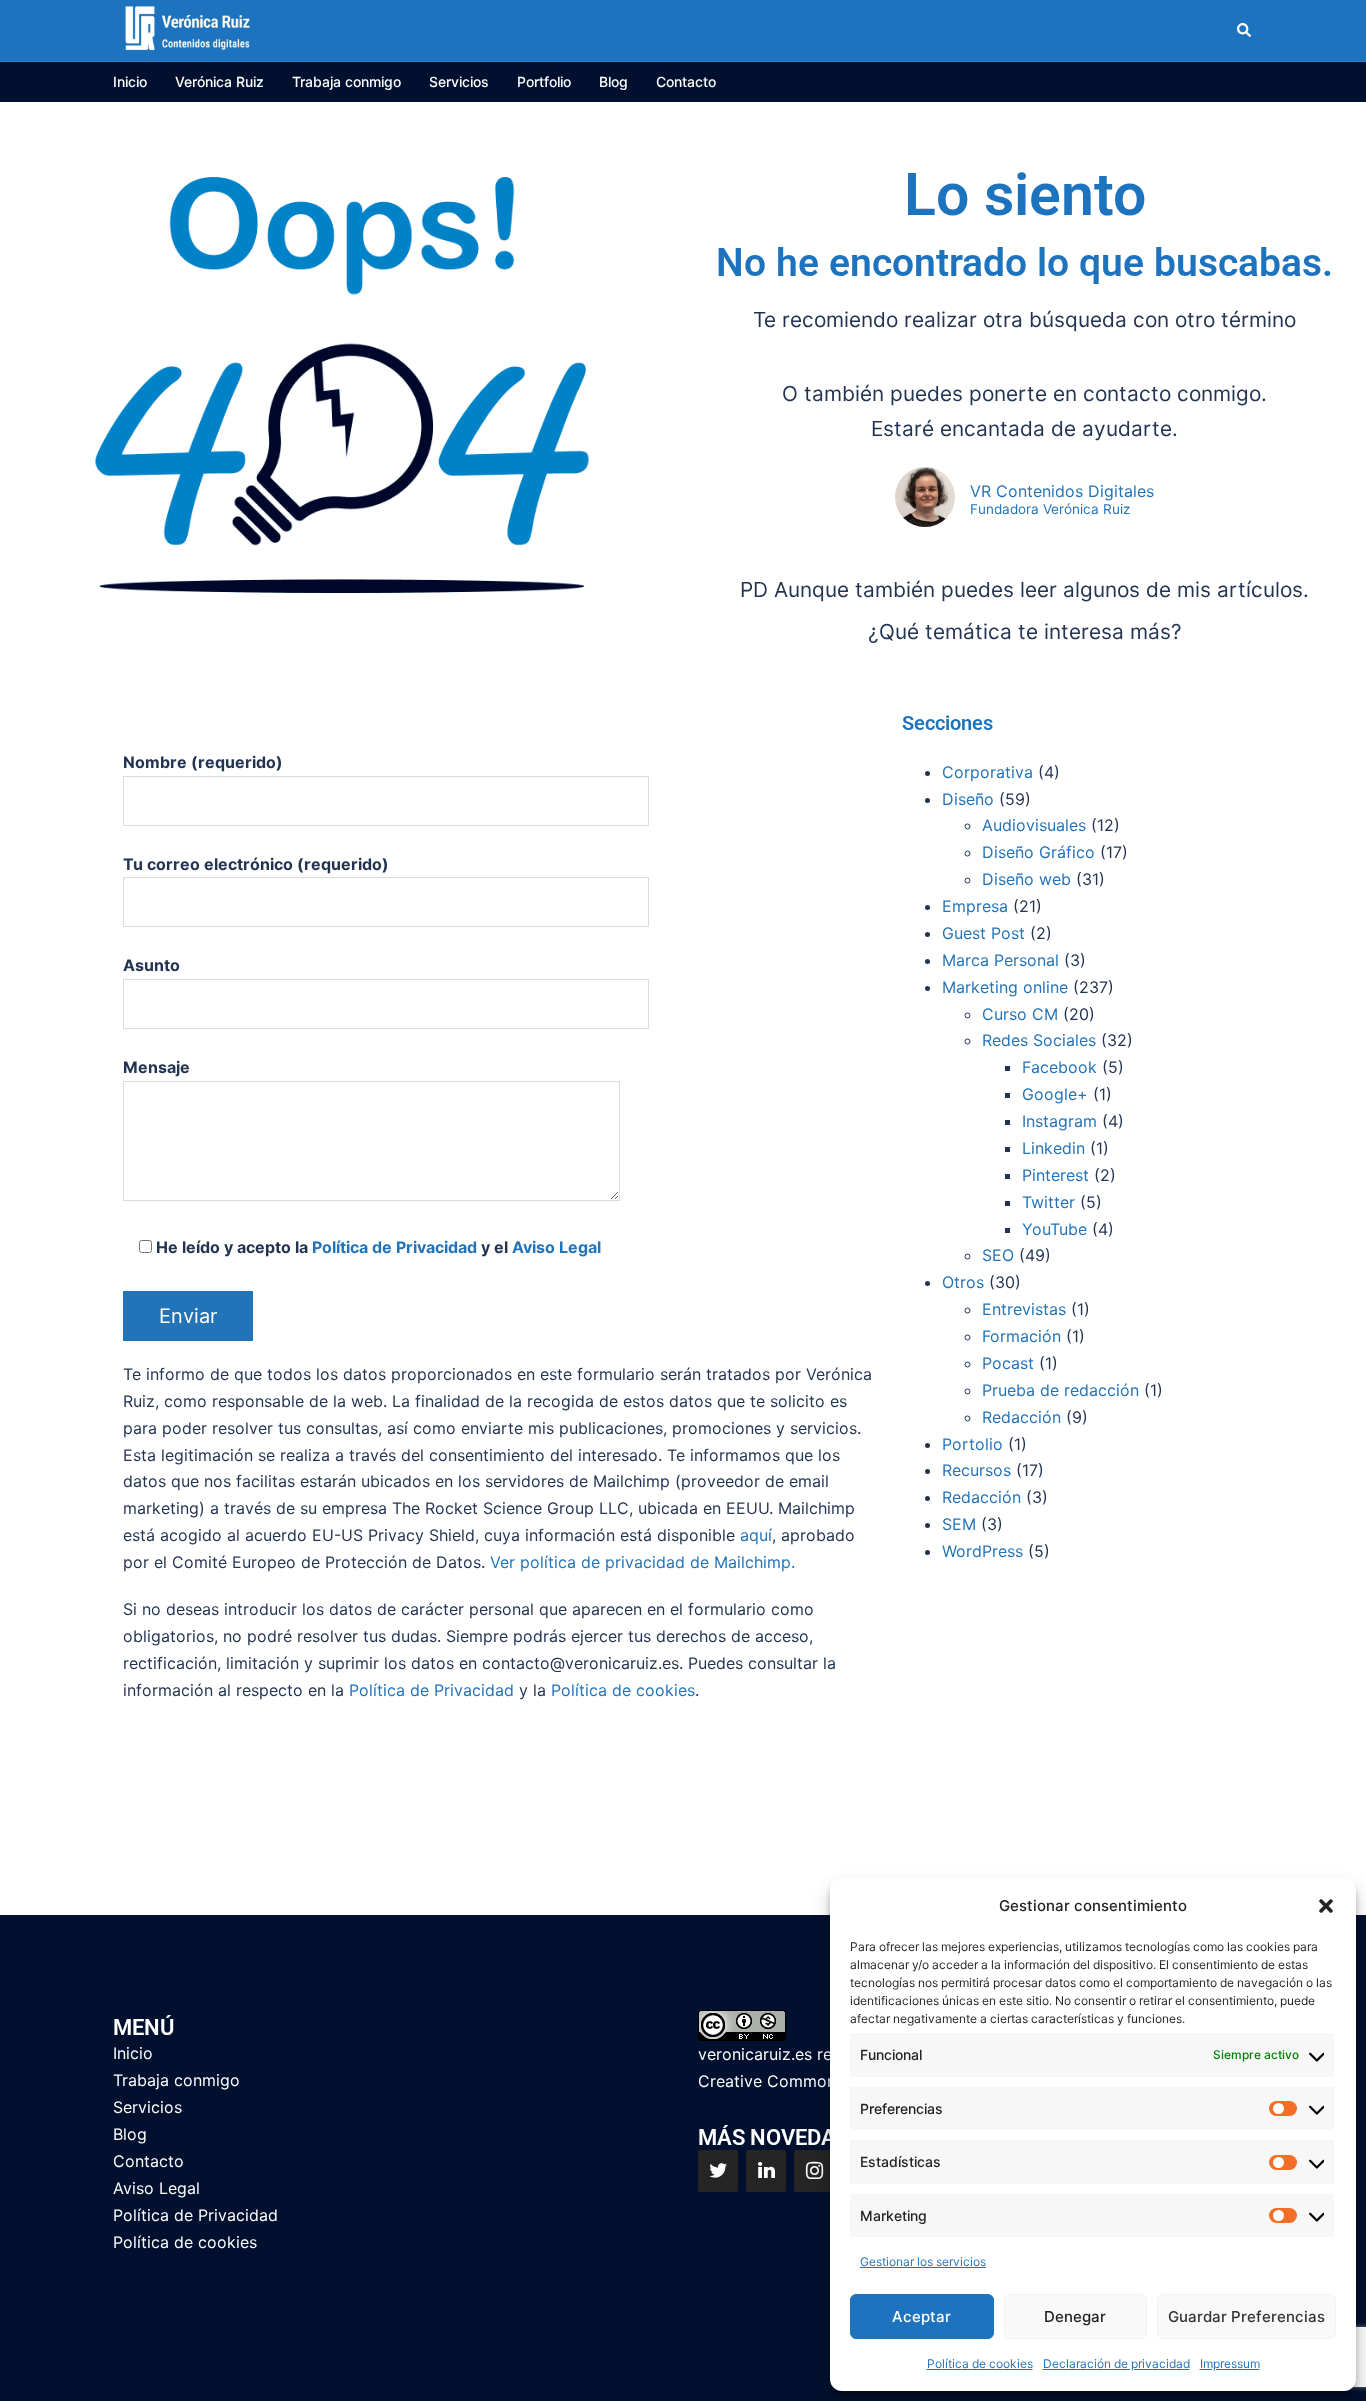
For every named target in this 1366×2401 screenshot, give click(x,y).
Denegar (1075, 2316)
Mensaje (156, 1067)
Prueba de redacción (1060, 1390)
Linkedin (1053, 1148)
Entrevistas (1024, 1309)
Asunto (151, 965)
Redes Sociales (1039, 1040)
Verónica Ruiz (219, 81)
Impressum (1230, 2363)
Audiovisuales (1034, 825)
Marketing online (1005, 987)
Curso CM (1020, 1014)
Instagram (1059, 1121)
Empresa (975, 906)
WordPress (982, 1551)
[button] (1326, 1906)
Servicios (459, 81)
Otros (963, 1282)
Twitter (1048, 1202)
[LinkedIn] (766, 2171)
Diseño (968, 799)
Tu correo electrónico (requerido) (256, 864)
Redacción (1021, 1417)
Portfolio (544, 81)
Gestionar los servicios (923, 2261)
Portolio (972, 1444)
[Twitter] (718, 2171)
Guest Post (983, 933)
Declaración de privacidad (1116, 2363)
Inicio (130, 81)
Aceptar (921, 2316)
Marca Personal (1000, 960)
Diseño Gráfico (1038, 852)
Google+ (1055, 1094)
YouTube (1054, 1229)
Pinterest (1055, 1175)
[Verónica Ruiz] (187, 29)
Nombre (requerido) (203, 762)
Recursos (976, 1470)
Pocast (1008, 1363)
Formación (1021, 1336)
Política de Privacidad (394, 1247)
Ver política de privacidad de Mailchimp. (642, 1562)
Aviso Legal (556, 1247)
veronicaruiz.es (755, 2054)
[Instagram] (814, 2171)
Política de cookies (980, 2363)
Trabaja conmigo (346, 81)
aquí (756, 1535)
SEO (998, 1255)
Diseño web (1026, 879)
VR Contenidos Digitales (1062, 491)
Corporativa (987, 772)
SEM (959, 1524)
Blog (613, 81)
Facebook (1059, 1067)
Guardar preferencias (1246, 2316)
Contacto (686, 81)
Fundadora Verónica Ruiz (1050, 510)
